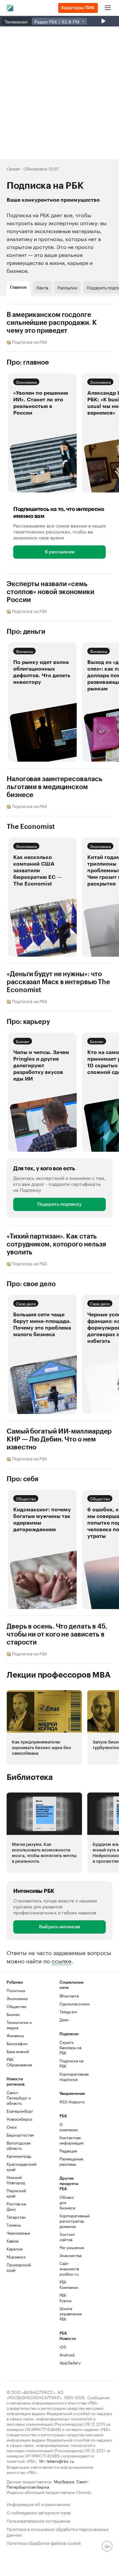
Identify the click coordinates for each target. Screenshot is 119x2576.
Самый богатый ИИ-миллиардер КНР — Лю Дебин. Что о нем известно (59, 1440)
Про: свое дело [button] (31, 1284)
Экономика (26, 382)
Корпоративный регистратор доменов (68, 2221)
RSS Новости (72, 2102)
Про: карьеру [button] (28, 1022)
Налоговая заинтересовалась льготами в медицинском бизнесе (54, 787)
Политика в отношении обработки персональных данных (58, 2531)
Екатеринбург (20, 2111)
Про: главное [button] (28, 363)
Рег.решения (68, 2247)
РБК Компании (68, 2284)
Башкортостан (20, 2135)
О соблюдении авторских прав (39, 2512)
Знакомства (68, 2255)
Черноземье (18, 2233)
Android (67, 2355)
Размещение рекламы (68, 2161)
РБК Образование (19, 2062)
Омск (12, 2127)
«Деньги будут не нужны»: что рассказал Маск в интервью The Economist (58, 982)
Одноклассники (73, 2004)
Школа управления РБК (68, 2314)
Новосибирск (20, 2119)
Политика (16, 1990)
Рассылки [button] (67, 287)
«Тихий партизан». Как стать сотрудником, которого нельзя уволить (56, 1244)
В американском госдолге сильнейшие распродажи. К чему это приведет (52, 323)
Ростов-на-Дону (17, 2206)
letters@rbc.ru (60, 2461)
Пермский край (16, 2193)
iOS (63, 2347)
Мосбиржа (64, 2481)
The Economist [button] (31, 827)
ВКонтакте (69, 1996)
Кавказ (13, 2241)
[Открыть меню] (108, 8)
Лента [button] (42, 287)
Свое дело (26, 1303)
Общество (26, 1498)
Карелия (15, 2249)
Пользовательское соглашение (38, 2520)
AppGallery (68, 2363)
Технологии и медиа (19, 2025)
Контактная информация (68, 2140)
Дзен (64, 2020)
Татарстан (16, 2217)
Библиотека (30, 1777)
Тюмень (14, 2225)
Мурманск (16, 2257)
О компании (68, 2127)
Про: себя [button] (22, 1479)
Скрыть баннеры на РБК (70, 2047)
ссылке (61, 1960)
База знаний (18, 2051)
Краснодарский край (20, 2167)
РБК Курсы (65, 2298)
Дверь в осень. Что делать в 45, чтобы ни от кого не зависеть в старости (57, 1635)
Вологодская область (19, 2145)
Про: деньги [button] (26, 632)
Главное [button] (18, 287)
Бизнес (23, 1041)
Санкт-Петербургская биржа (48, 2484)
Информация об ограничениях (39, 2504)
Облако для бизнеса (67, 2202)
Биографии (17, 2043)
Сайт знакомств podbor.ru (68, 2269)
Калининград (19, 2156)
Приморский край (19, 2267)
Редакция (68, 2151)
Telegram (68, 2012)
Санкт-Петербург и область (19, 2098)
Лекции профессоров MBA (59, 1675)
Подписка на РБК (71, 2063)
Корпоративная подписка (73, 2076)
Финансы (24, 651)
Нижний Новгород (16, 2180)
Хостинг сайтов (67, 2237)
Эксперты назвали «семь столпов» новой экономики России (50, 592)
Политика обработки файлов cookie (44, 2542)
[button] (42, 433)
